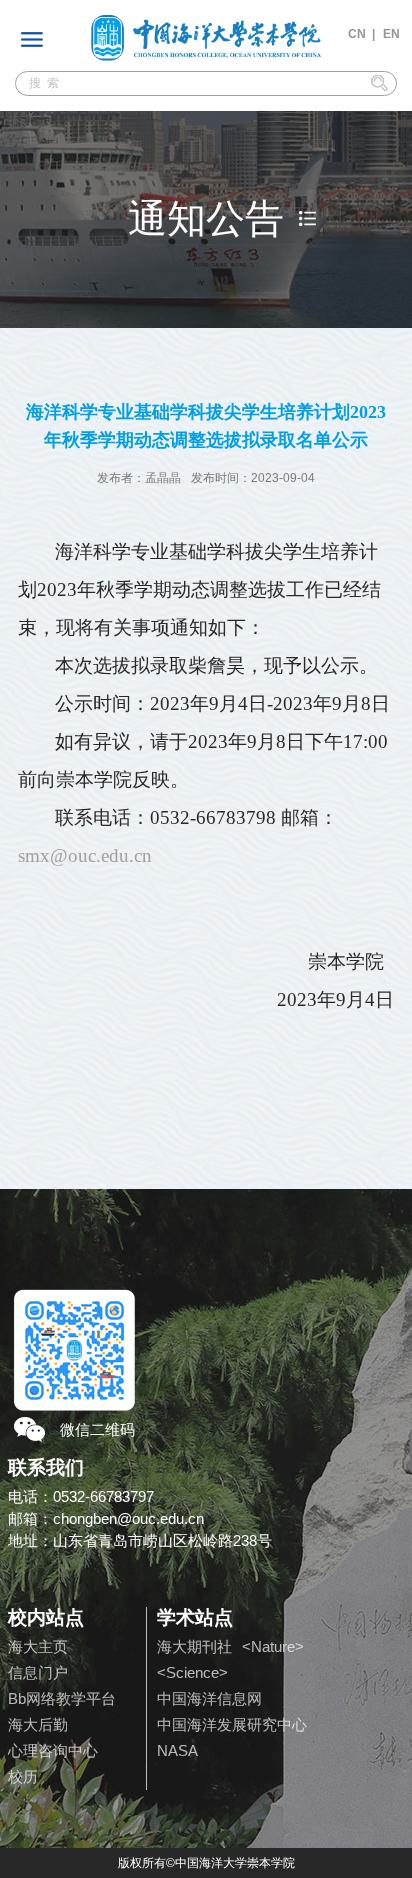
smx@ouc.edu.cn (85, 855)
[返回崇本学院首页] (206, 38)
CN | (361, 34)
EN (391, 34)
